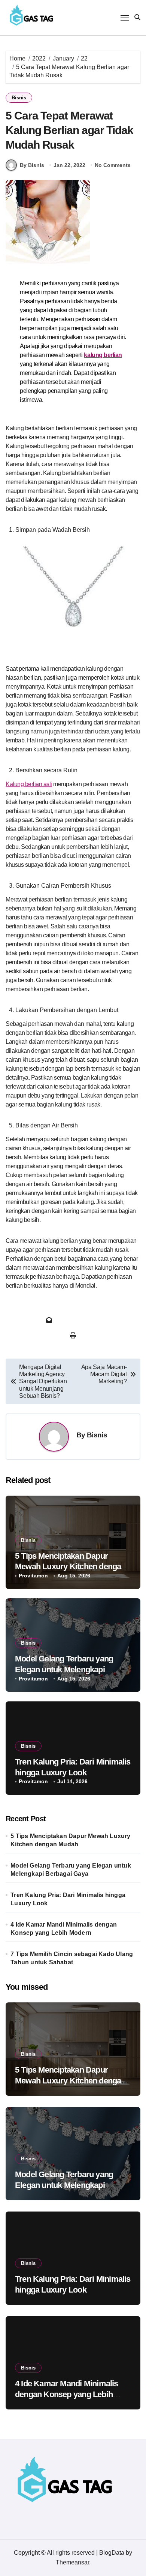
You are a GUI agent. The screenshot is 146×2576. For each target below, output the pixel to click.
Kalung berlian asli (29, 784)
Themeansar (72, 2562)
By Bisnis (32, 165)
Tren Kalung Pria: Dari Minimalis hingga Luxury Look (68, 1899)
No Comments (113, 165)
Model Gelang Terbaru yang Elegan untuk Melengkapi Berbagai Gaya (64, 1669)
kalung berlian (103, 355)
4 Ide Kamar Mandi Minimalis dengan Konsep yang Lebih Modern (64, 1929)
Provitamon (33, 1576)
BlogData (112, 2553)
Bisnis (19, 98)
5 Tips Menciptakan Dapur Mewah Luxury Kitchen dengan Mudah (70, 1567)
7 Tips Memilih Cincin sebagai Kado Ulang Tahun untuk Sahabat (72, 1958)
